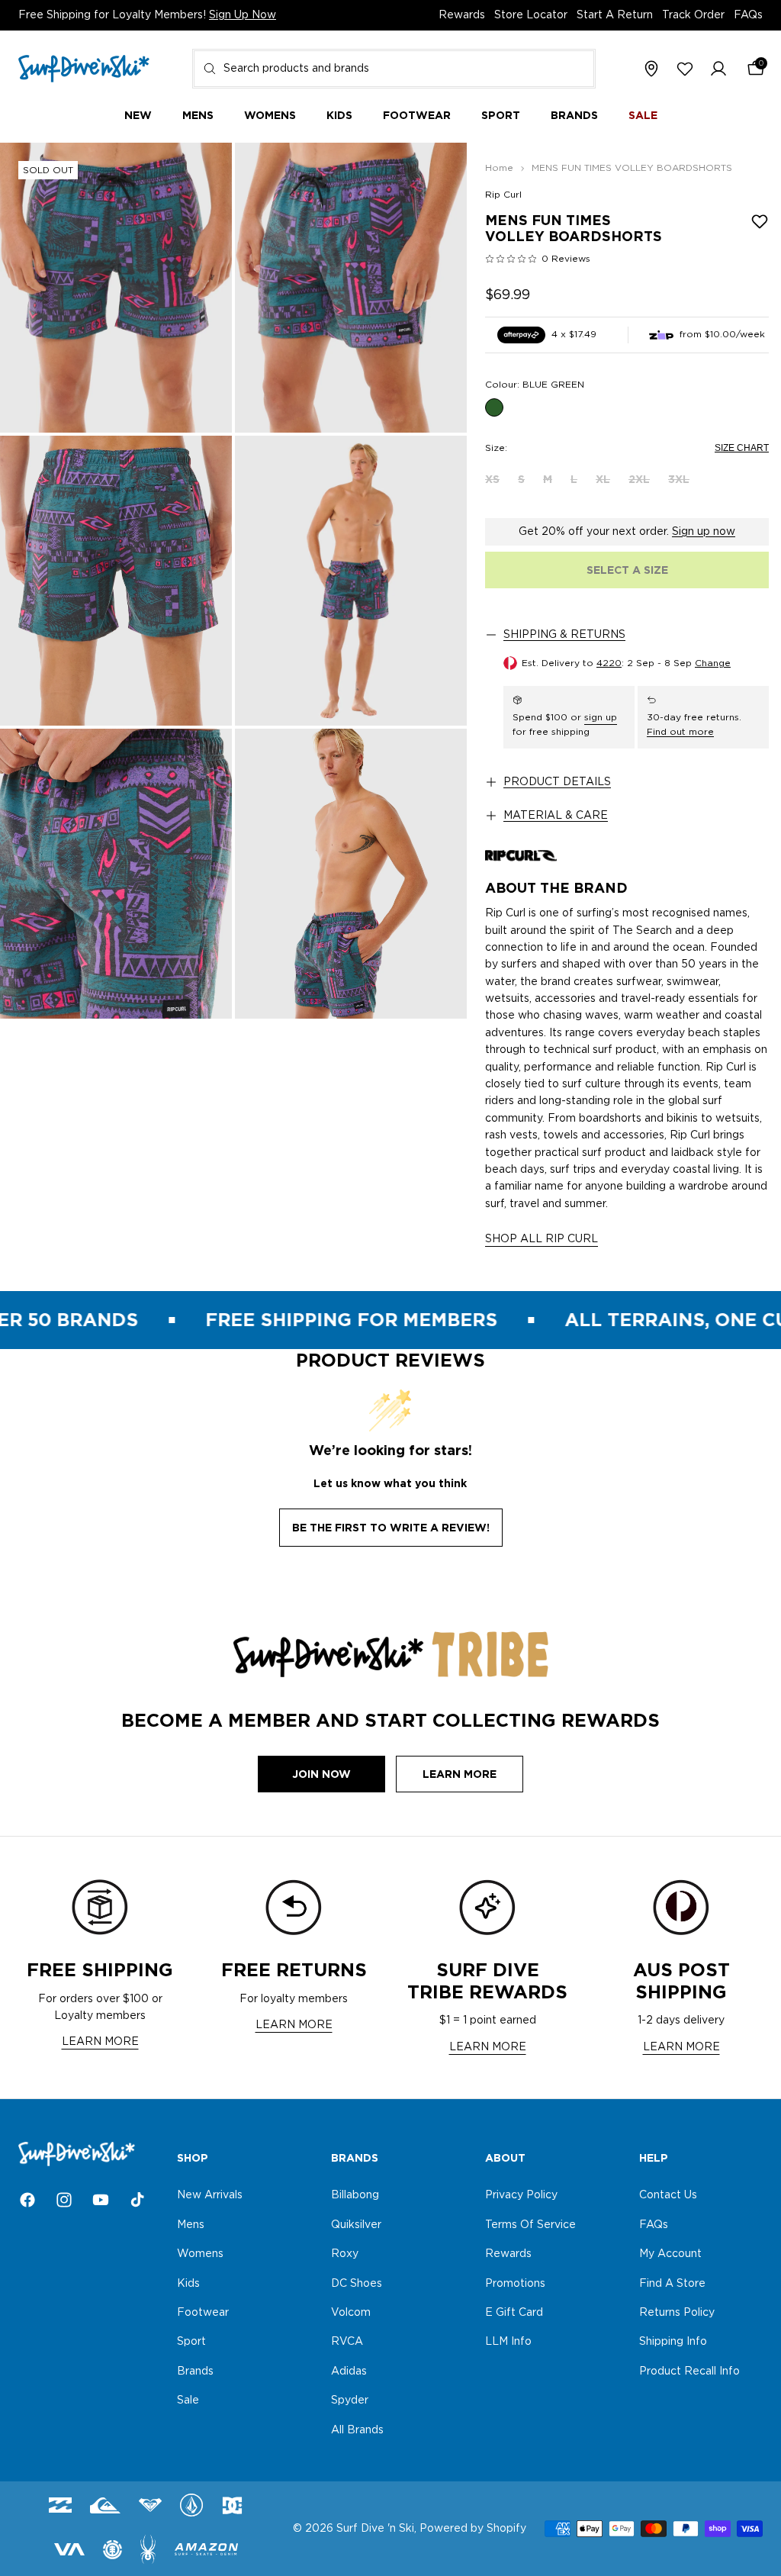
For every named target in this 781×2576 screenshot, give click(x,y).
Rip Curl (503, 195)
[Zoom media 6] (351, 874)
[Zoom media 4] (351, 581)
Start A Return (615, 15)
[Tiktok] (137, 2200)
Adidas (349, 2372)
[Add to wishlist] (760, 221)
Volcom (351, 2313)
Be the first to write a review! (391, 1528)
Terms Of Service (530, 2225)
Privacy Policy (521, 2196)
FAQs (748, 15)
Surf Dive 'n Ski (375, 2529)
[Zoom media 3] (116, 581)
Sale (188, 2401)
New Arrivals (210, 2196)
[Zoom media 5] (116, 874)
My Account (670, 2254)
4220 (609, 663)
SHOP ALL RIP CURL (542, 1239)
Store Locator (531, 15)
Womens (200, 2254)
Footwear (203, 2313)
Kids (188, 2284)
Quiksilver (356, 2225)
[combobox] (394, 69)
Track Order (693, 15)
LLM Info (508, 2343)
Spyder (350, 2401)
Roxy (345, 2254)
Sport (191, 2343)
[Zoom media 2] (351, 288)
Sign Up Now (243, 15)
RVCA (347, 2343)
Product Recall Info (689, 2372)
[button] (718, 69)
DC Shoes (357, 2284)
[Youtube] (101, 2200)
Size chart (742, 448)
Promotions (515, 2284)
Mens (191, 2225)
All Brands (357, 2430)
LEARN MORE (100, 2042)
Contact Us (668, 2196)
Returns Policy (677, 2313)
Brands (195, 2372)
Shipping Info (673, 2343)
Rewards (462, 15)
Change (713, 663)
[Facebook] (27, 2200)
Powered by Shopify (473, 2529)
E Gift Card (514, 2313)
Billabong (355, 2196)
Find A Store (672, 2284)
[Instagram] (64, 2200)
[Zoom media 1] (116, 288)
